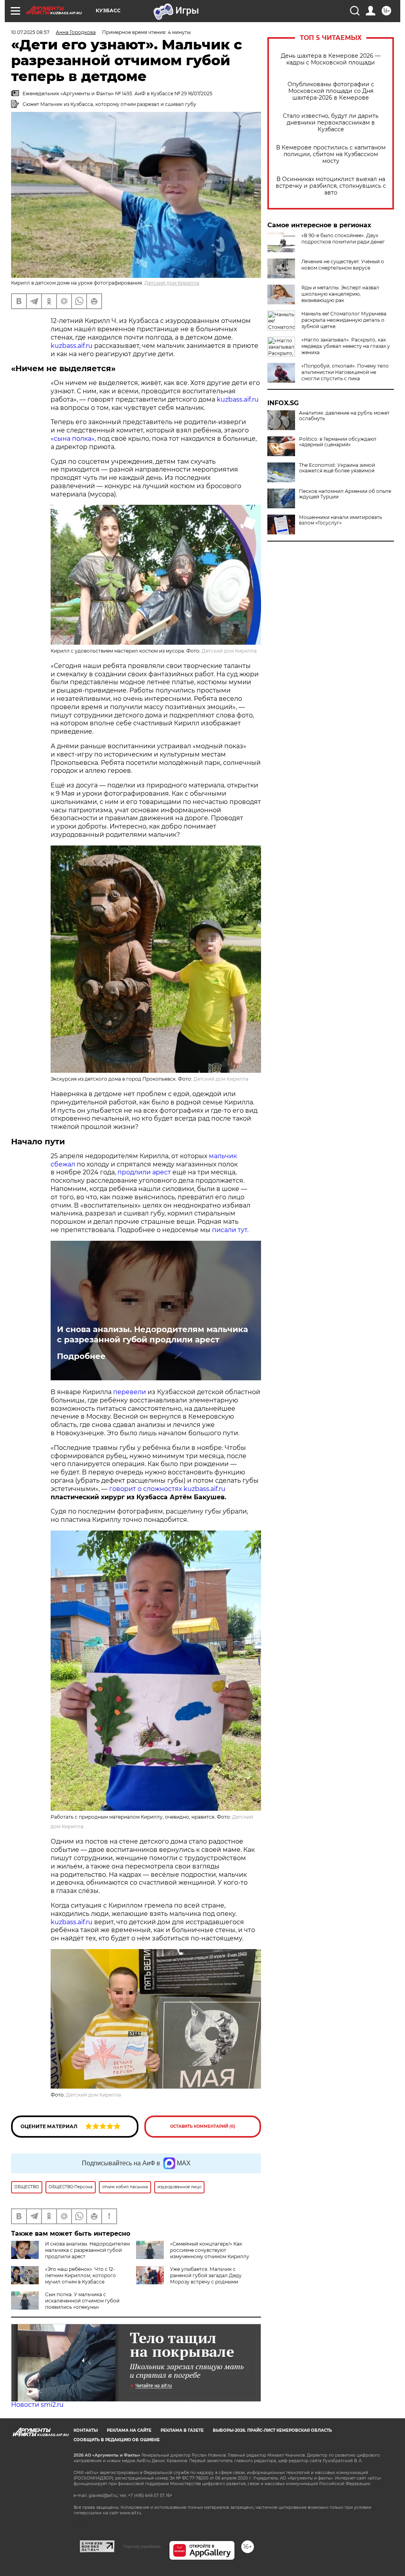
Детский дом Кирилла (172, 283)
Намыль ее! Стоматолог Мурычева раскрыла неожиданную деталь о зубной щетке (344, 320)
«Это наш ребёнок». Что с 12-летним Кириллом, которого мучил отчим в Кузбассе (80, 2275)
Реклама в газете (182, 2430)
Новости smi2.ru (37, 2405)
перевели (130, 1392)
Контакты (86, 2430)
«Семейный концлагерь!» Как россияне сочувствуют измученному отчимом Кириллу (210, 2250)
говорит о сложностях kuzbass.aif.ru (167, 1489)
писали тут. (230, 1230)
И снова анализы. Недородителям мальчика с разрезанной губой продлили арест (152, 1334)
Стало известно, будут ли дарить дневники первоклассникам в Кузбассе (331, 123)
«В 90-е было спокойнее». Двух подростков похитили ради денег (343, 239)
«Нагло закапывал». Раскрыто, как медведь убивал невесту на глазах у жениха (346, 346)
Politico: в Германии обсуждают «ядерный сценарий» (338, 442)
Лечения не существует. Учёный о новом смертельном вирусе (343, 265)
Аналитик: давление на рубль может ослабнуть (344, 416)
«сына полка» (73, 439)
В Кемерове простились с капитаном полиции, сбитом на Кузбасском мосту (331, 154)
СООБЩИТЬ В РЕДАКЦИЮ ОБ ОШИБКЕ (117, 2440)
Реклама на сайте (129, 2430)
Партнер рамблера (142, 2546)
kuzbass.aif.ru (72, 346)
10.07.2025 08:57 (30, 32)
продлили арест (145, 1172)
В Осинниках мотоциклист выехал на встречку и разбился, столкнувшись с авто (331, 186)
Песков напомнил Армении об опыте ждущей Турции (345, 494)
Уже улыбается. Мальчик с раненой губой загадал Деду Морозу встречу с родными (206, 2275)
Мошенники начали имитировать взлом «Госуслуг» (341, 520)
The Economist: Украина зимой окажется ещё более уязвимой (337, 468)
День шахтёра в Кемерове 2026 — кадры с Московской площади (331, 59)
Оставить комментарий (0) (203, 2126)
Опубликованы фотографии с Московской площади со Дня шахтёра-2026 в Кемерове (331, 91)
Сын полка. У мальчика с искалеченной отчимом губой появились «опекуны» (82, 2301)
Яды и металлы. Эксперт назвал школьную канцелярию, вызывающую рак (340, 294)
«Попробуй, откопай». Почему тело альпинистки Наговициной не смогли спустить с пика (345, 372)
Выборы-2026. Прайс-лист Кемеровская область (272, 2430)
